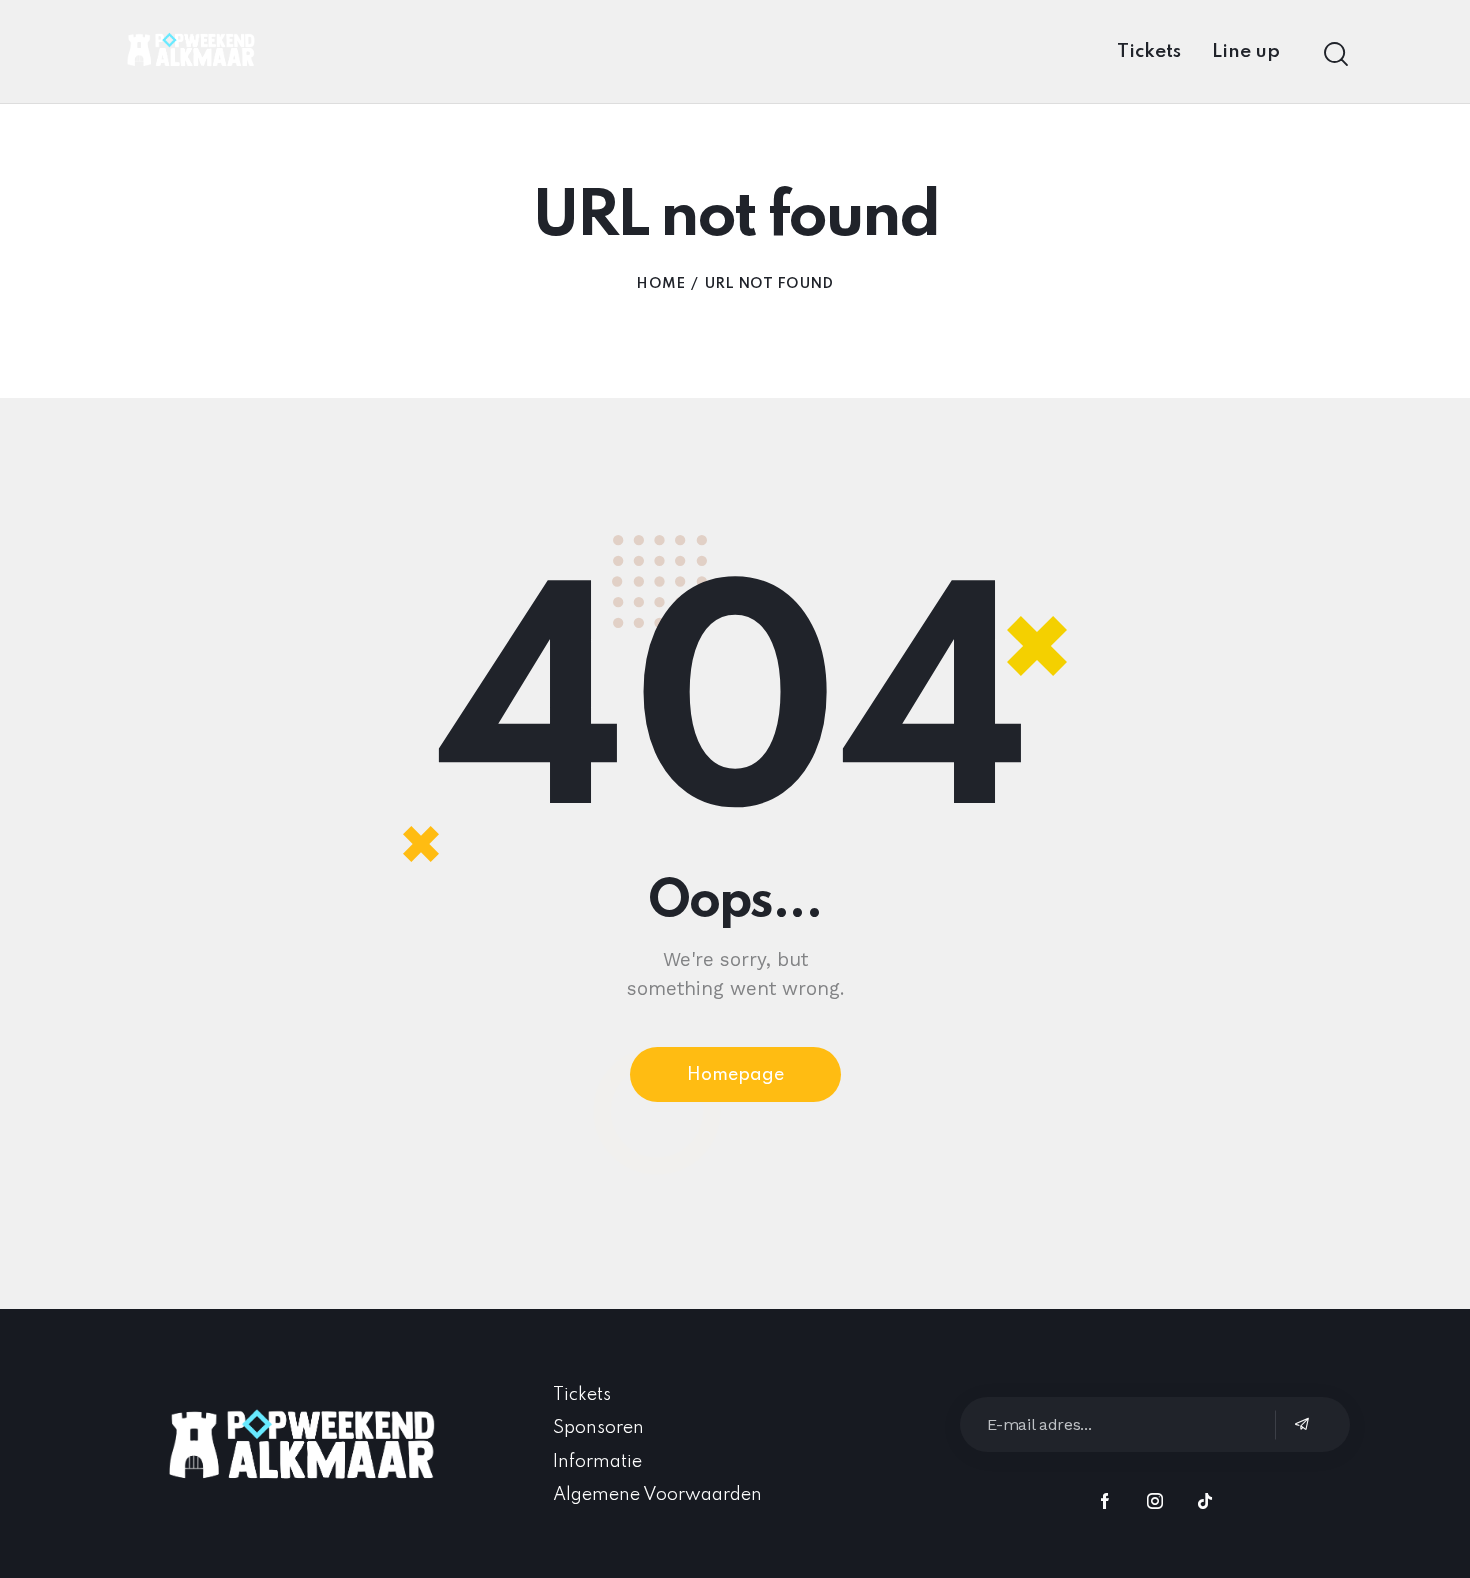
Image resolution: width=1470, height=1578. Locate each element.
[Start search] (1336, 54)
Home (660, 284)
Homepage (735, 1075)
